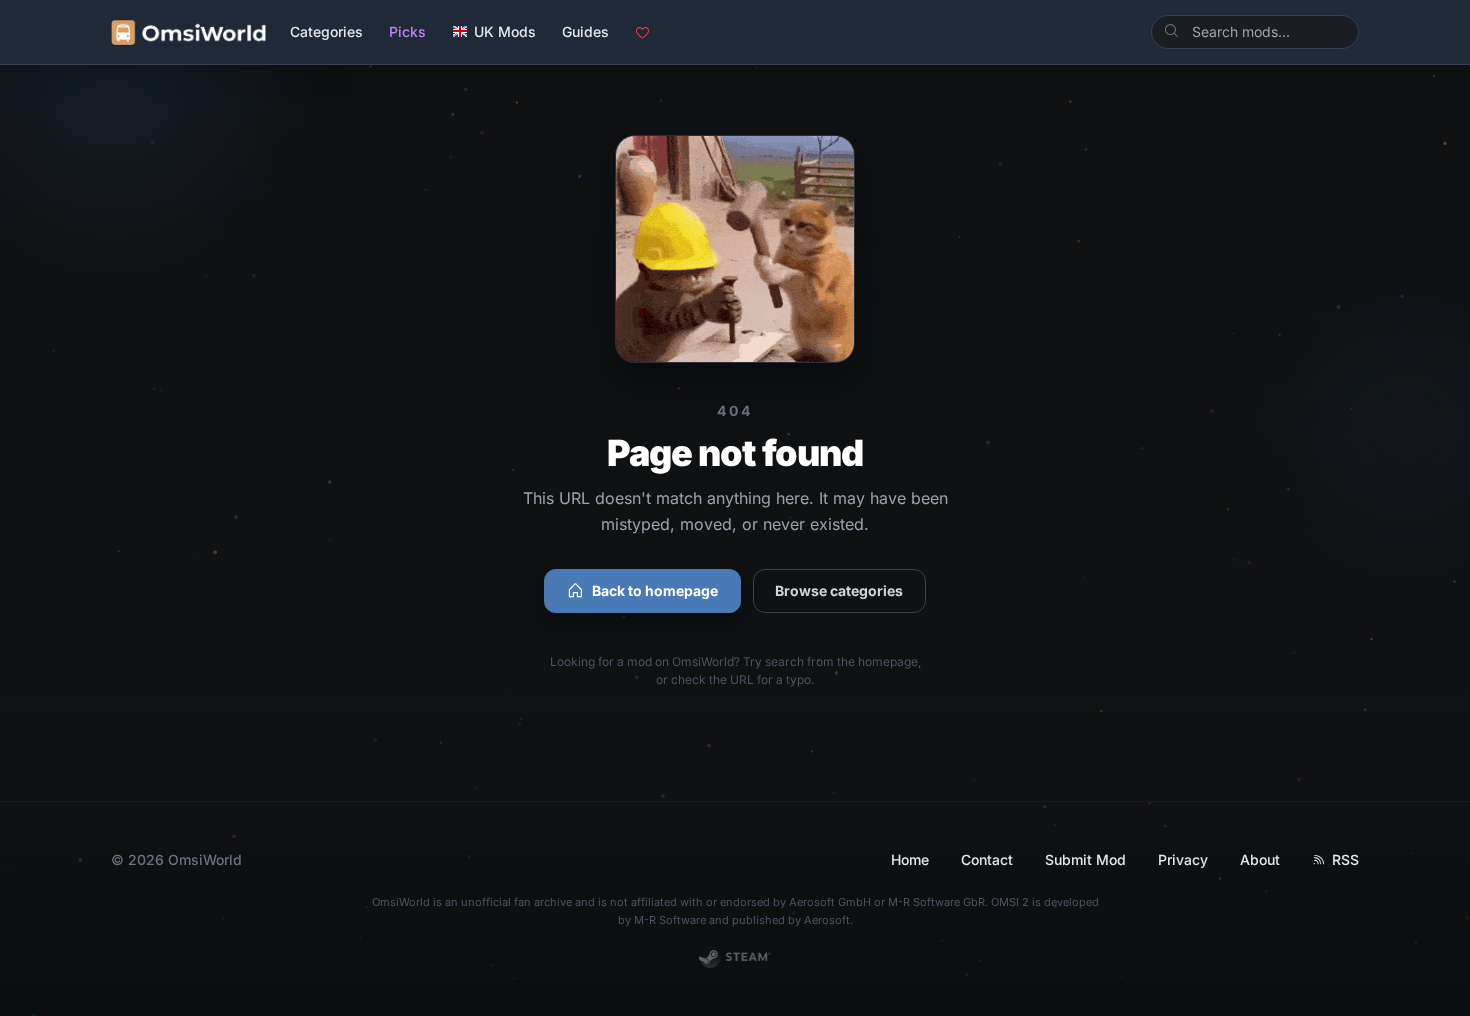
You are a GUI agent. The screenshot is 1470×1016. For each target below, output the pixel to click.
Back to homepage (655, 590)
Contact (987, 859)
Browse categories (839, 590)
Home (910, 859)
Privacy (1183, 859)
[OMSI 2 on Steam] (735, 957)
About (1260, 859)
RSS (1345, 859)
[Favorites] (642, 32)
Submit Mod (1085, 859)
